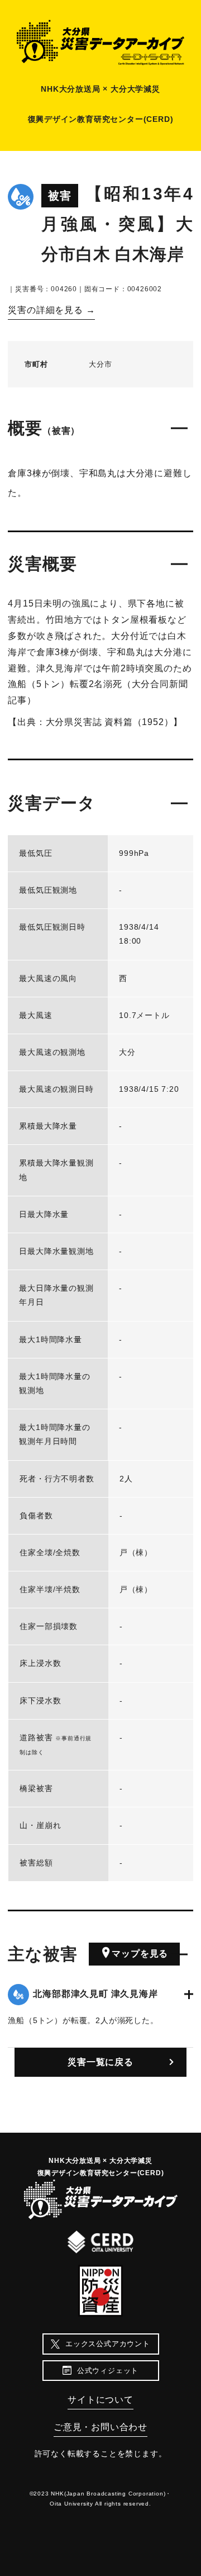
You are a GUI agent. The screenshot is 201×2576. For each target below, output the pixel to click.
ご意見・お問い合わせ (100, 2427)
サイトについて (100, 2400)
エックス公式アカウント (108, 2344)
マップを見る (140, 1954)
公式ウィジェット (108, 2371)
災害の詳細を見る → (51, 310)
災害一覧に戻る (100, 2062)
